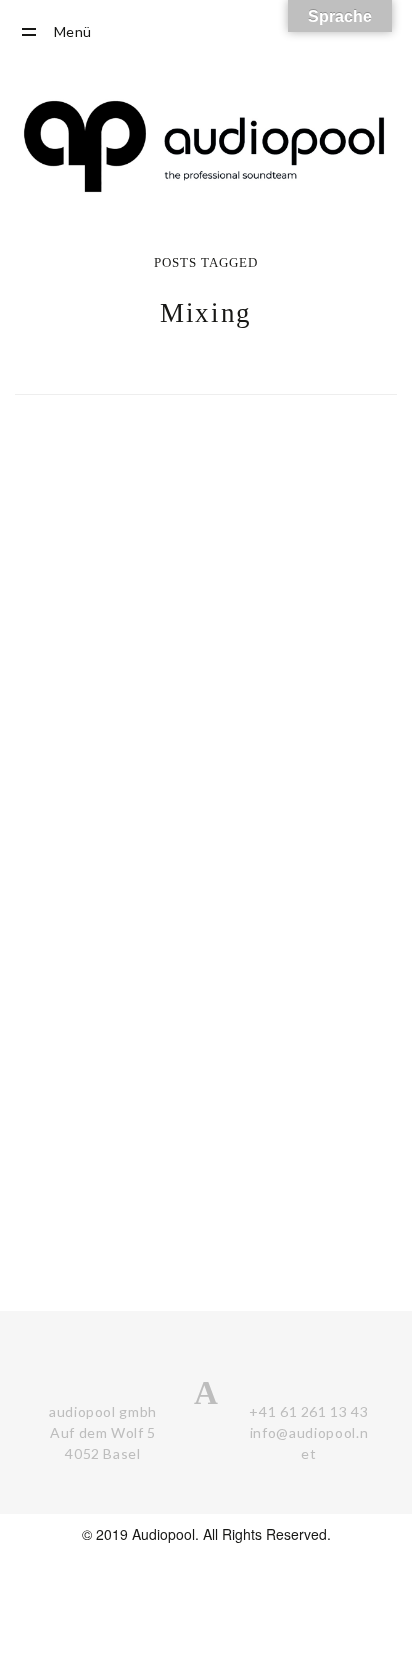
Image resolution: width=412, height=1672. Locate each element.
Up (392, 1560)
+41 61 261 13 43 (308, 1411)
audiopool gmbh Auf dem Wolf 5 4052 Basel (103, 1432)
